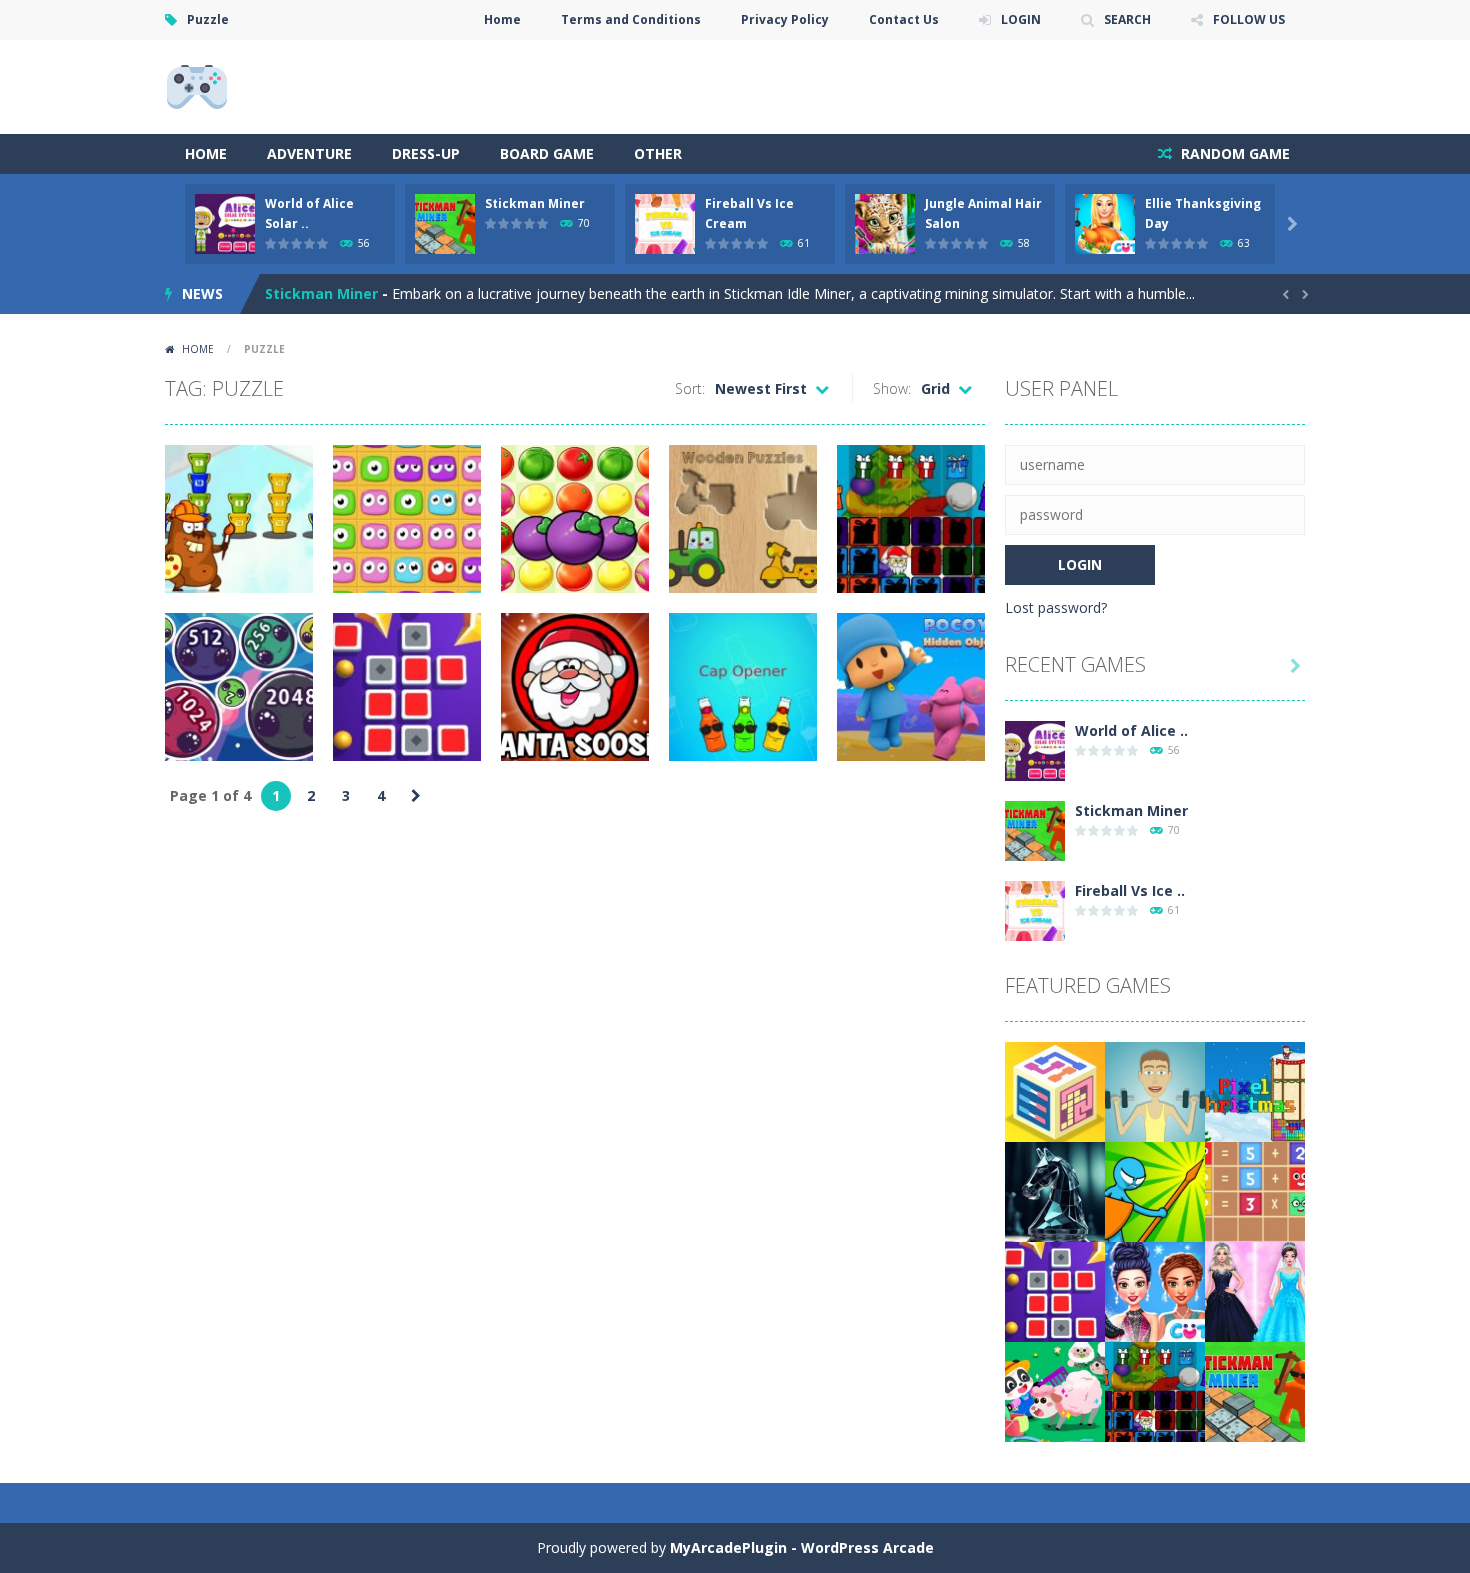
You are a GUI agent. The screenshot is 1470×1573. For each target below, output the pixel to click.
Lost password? (1056, 607)
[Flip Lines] (1055, 1290)
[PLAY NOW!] (225, 222)
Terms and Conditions (631, 19)
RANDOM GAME (1233, 153)
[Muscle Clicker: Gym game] (1155, 1090)
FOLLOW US (1249, 19)
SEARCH (1127, 19)
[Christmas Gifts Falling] (1155, 1390)
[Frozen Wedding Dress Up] (1255, 1290)
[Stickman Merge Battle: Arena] (1155, 1190)
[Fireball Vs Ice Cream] (1035, 909)
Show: (892, 388)
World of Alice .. (1131, 730)
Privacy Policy (785, 19)
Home (502, 19)
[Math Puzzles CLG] (1255, 1190)
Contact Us (904, 19)
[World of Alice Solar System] (1035, 749)
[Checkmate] (1055, 1190)
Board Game (547, 153)
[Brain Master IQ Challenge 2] (1055, 1090)
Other (658, 153)
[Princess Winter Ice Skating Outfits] (1155, 1290)
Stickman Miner (535, 203)
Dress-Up (426, 153)
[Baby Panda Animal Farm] (1055, 1390)
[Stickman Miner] (1035, 829)
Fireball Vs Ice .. (1130, 890)
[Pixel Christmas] (1255, 1090)
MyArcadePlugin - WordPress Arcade (802, 1547)
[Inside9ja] (197, 85)
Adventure (309, 153)
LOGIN (1021, 19)
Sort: (690, 388)
